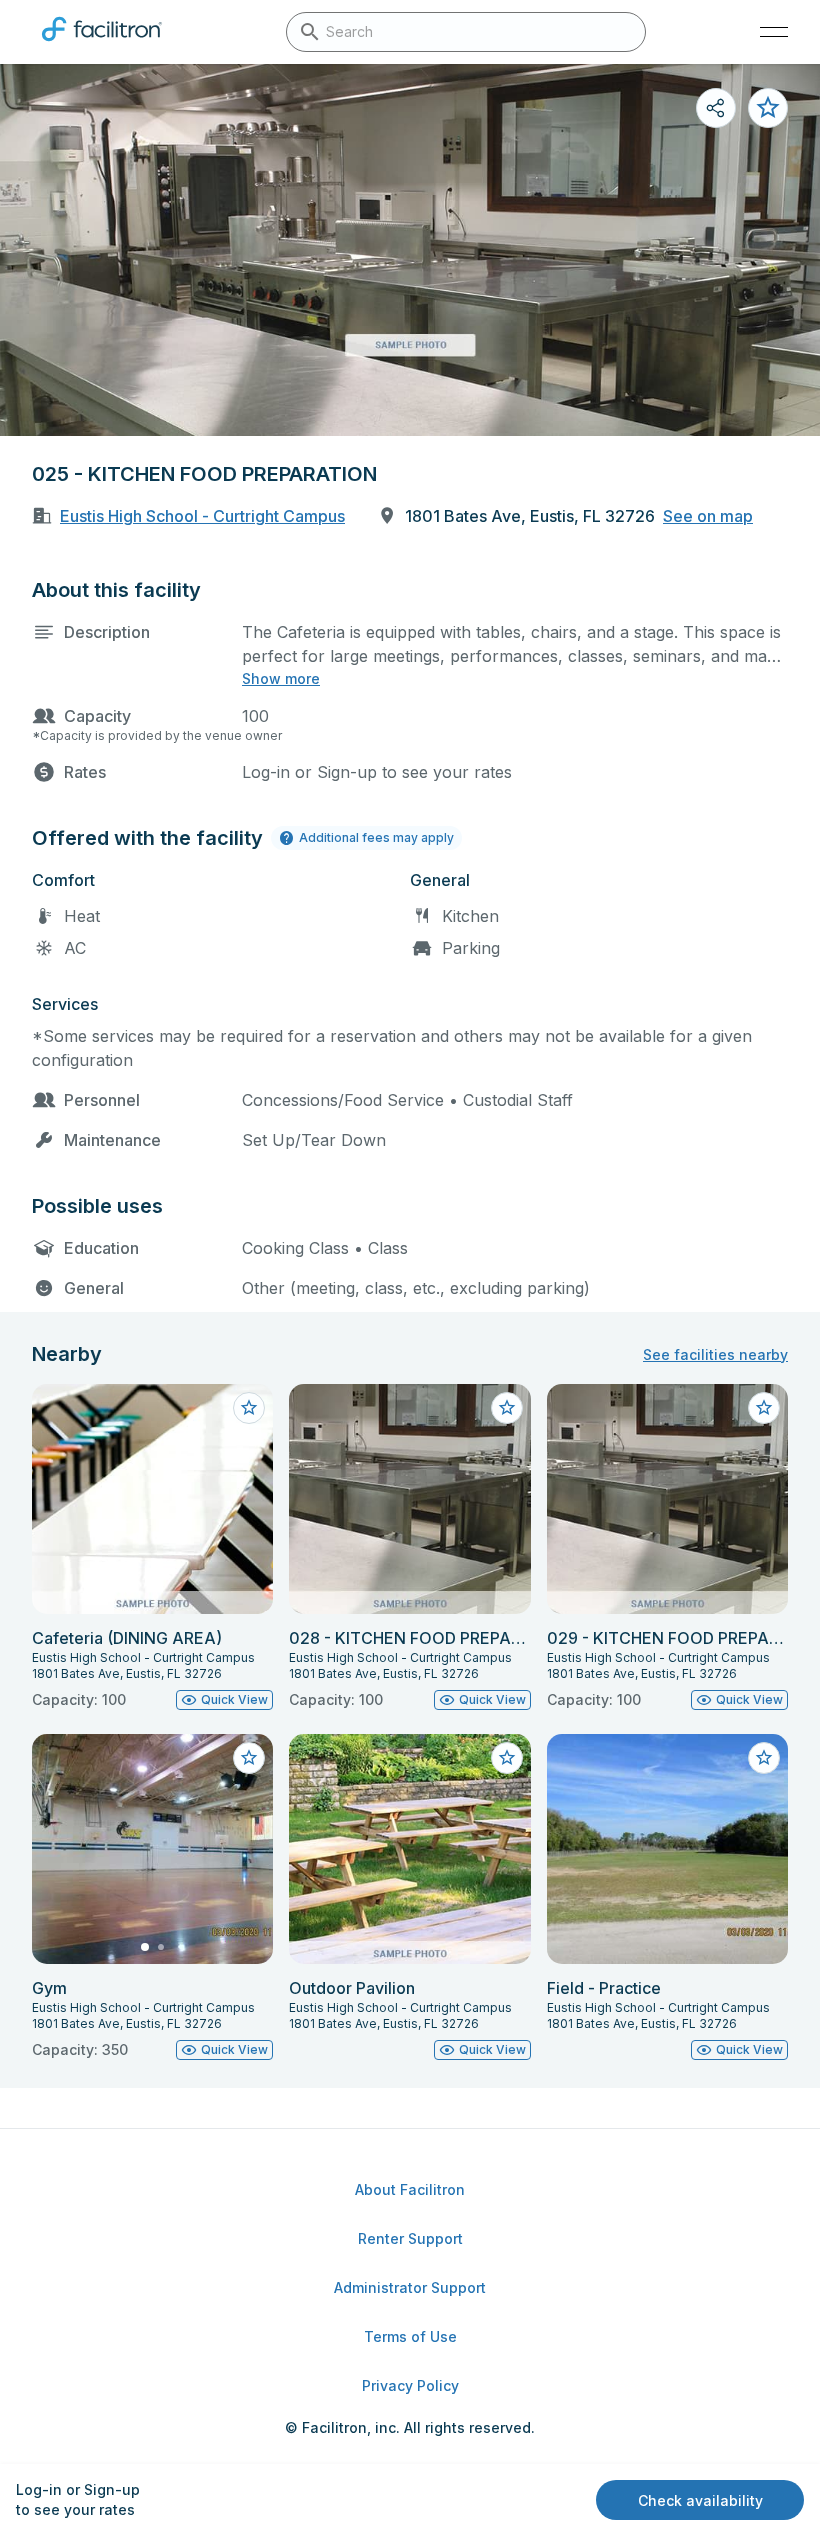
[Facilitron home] (102, 45)
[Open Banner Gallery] (410, 250)
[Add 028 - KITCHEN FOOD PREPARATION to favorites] (507, 1408)
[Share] (716, 108)
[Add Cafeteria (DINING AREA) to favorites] (249, 1408)
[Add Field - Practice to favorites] (764, 1758)
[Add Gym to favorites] (249, 1758)
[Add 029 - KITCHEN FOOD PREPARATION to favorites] (764, 1408)
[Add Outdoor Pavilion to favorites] (507, 1758)
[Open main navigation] (774, 32)
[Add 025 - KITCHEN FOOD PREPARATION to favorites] (768, 108)
